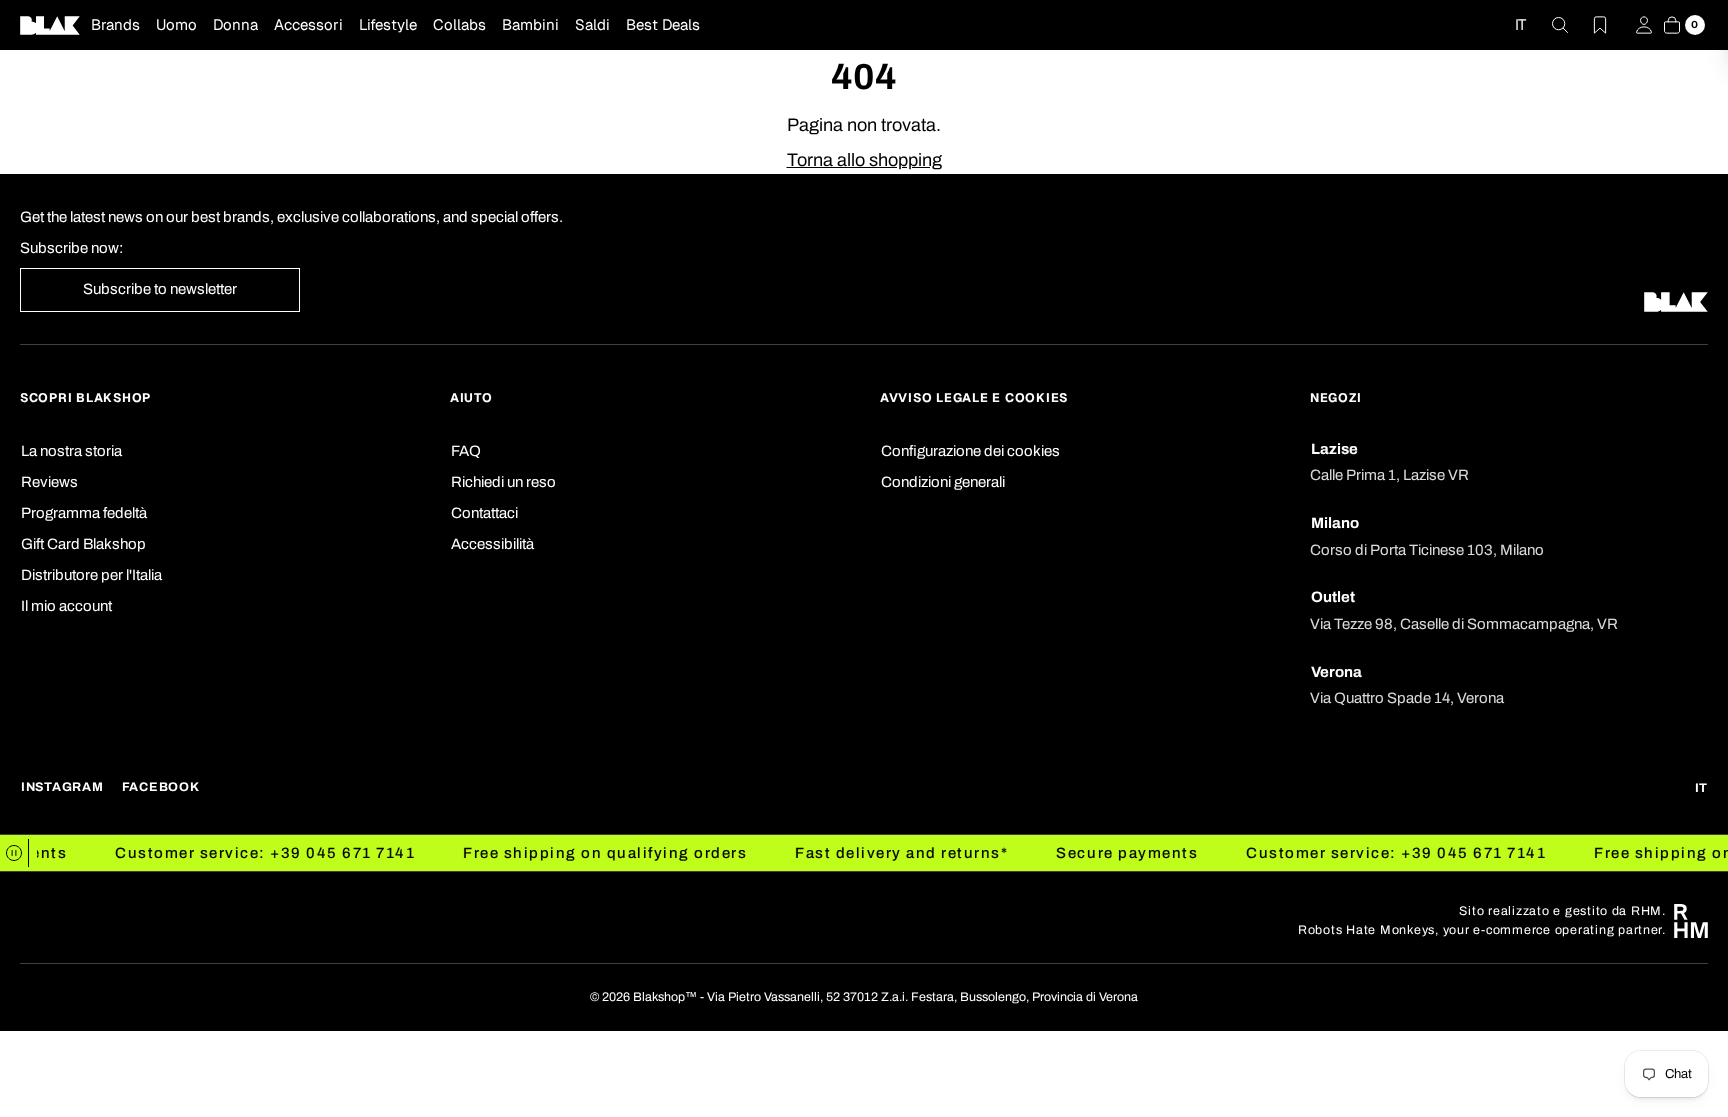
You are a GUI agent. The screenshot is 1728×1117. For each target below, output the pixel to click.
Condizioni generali (943, 482)
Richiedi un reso (503, 482)
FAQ (466, 451)
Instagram (62, 787)
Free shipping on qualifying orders (576, 853)
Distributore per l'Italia (91, 575)
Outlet (1333, 597)
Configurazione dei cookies (970, 451)
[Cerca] (1548, 25)
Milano (1335, 523)
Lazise (1334, 449)
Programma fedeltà (84, 513)
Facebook (161, 787)
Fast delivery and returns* (873, 853)
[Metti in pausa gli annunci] (14, 853)
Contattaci (484, 513)
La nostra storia (71, 451)
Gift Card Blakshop (83, 544)
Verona (1336, 672)
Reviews (49, 482)
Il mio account (66, 606)
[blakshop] (50, 25)
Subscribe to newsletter (160, 289)
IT (1520, 24)
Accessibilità (492, 544)
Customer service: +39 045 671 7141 (236, 853)
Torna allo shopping (864, 160)
